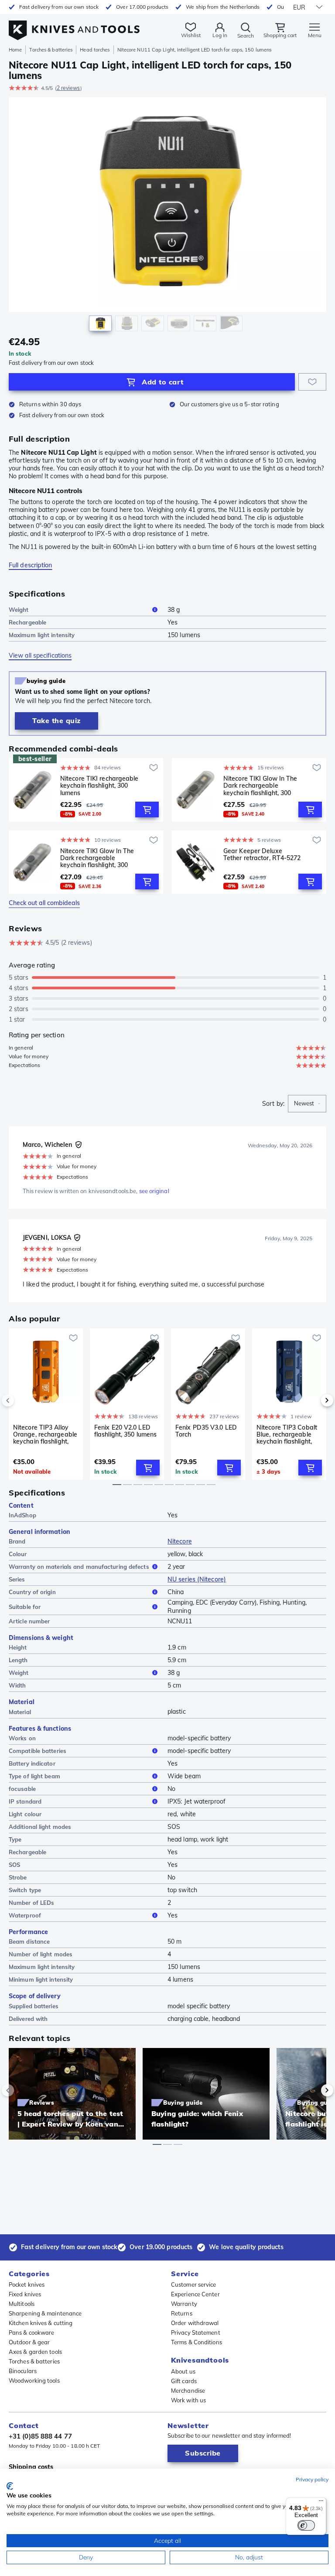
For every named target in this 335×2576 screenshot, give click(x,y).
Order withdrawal (195, 2323)
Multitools (22, 2304)
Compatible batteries (38, 1751)
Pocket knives (27, 2284)
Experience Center (195, 2294)
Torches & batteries (51, 50)
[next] (312, 1400)
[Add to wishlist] (312, 382)
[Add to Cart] (147, 810)
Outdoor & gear (29, 2342)
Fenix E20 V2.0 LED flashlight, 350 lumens (125, 1431)
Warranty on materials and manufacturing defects (79, 1567)
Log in (220, 35)
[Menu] (321, 2503)
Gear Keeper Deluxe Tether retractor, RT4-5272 (262, 855)
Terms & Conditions (197, 2342)
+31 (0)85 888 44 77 (40, 2436)
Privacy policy (312, 2479)
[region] (167, 217)
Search (246, 36)
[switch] (306, 2525)
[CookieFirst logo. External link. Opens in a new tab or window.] (10, 2486)
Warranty (184, 2304)
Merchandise (188, 2391)
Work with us (188, 2400)
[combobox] (307, 1104)
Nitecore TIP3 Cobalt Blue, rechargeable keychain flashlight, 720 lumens (287, 1434)
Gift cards (184, 2381)
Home (15, 50)
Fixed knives (25, 2294)
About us (183, 2371)
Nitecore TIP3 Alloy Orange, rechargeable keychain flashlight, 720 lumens (45, 1434)
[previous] (23, 1400)
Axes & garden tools (35, 2352)
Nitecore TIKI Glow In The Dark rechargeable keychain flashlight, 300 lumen (260, 785)
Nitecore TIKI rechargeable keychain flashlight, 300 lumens (99, 785)
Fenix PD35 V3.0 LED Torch (206, 1431)
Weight (19, 610)
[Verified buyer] (79, 1145)
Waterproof (25, 1915)
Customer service (194, 2284)
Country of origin (32, 1592)
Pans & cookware (32, 2332)
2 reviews (68, 88)
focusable (22, 1789)
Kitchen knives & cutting (41, 2323)
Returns (182, 2313)
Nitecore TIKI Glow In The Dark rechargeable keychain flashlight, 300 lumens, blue (97, 858)
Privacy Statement (196, 2332)
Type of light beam (34, 1776)
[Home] (74, 26)
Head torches (95, 50)
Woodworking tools (34, 2380)
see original (154, 1191)
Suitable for (25, 1607)
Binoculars (23, 2371)
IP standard (25, 1801)
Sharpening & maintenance (45, 2313)
